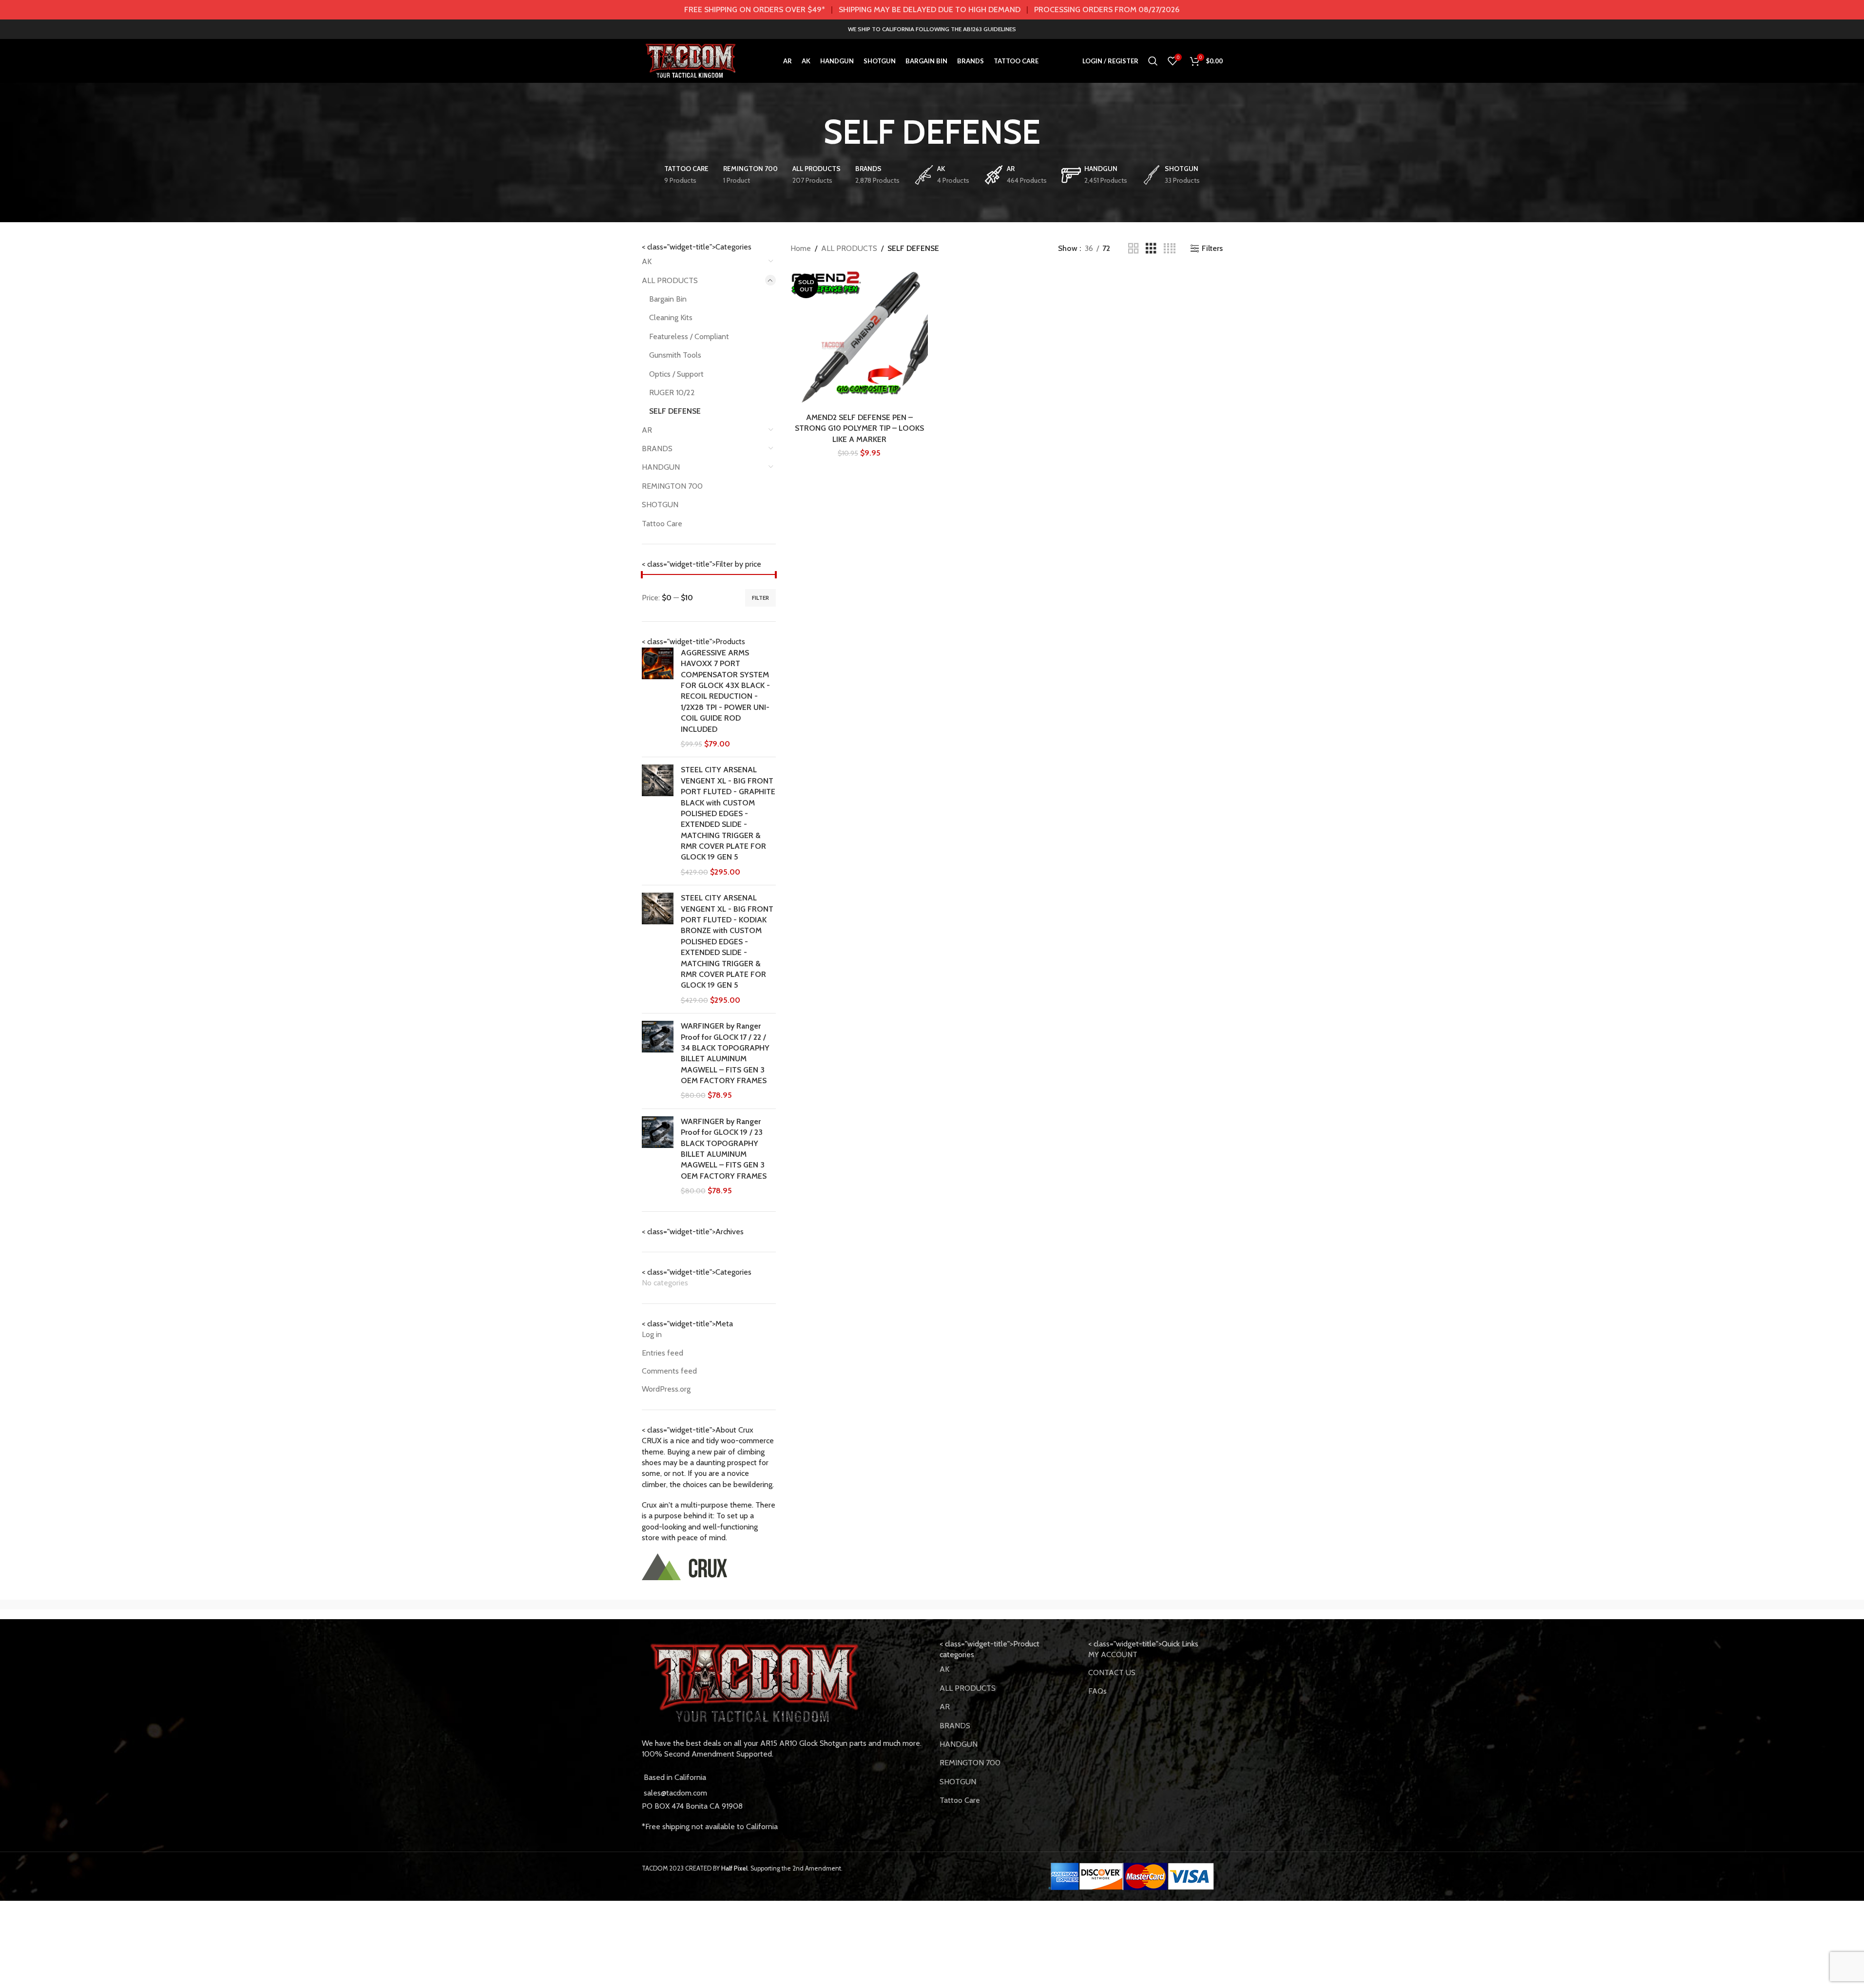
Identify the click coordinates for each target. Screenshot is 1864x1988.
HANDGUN (661, 467)
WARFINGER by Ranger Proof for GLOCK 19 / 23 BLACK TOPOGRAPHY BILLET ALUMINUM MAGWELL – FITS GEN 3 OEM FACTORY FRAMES (724, 1149)
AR (647, 430)
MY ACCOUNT (1113, 1654)
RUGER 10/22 (672, 392)
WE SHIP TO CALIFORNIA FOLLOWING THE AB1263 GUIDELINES (932, 29)
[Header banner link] (932, 10)
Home (801, 248)
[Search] (1153, 61)
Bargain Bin (668, 299)
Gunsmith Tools (675, 355)
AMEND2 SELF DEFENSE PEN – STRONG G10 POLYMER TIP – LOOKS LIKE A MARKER (859, 428)
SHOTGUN (660, 505)
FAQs (1097, 1691)
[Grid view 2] (1134, 249)
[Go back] (811, 132)
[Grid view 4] (1170, 249)
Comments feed (669, 1371)
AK (647, 261)
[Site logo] (691, 60)
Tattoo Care (662, 524)
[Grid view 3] (1151, 249)
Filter (760, 598)
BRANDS (657, 449)
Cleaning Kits (671, 317)
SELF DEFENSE (675, 411)
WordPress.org (666, 1389)
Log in (652, 1334)
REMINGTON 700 (672, 486)
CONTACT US (1112, 1673)
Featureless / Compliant (689, 336)
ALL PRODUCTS (670, 280)
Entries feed (663, 1353)
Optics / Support (676, 374)
